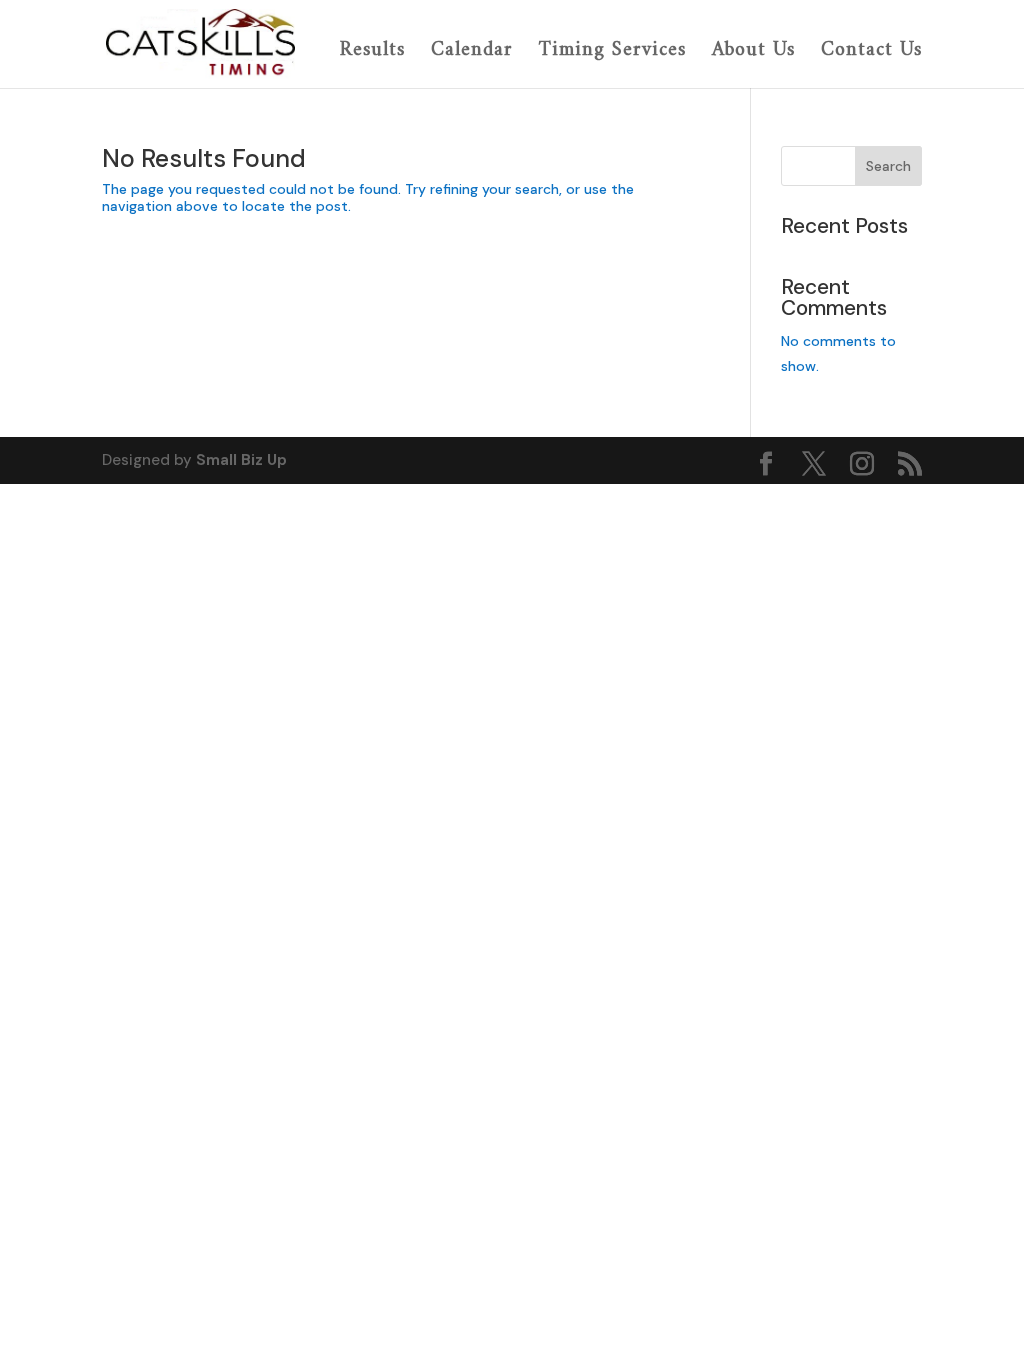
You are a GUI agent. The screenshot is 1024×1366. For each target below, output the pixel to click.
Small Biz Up (241, 460)
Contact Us (871, 52)
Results (372, 52)
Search (888, 166)
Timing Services (612, 52)
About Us (753, 52)
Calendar (472, 52)
